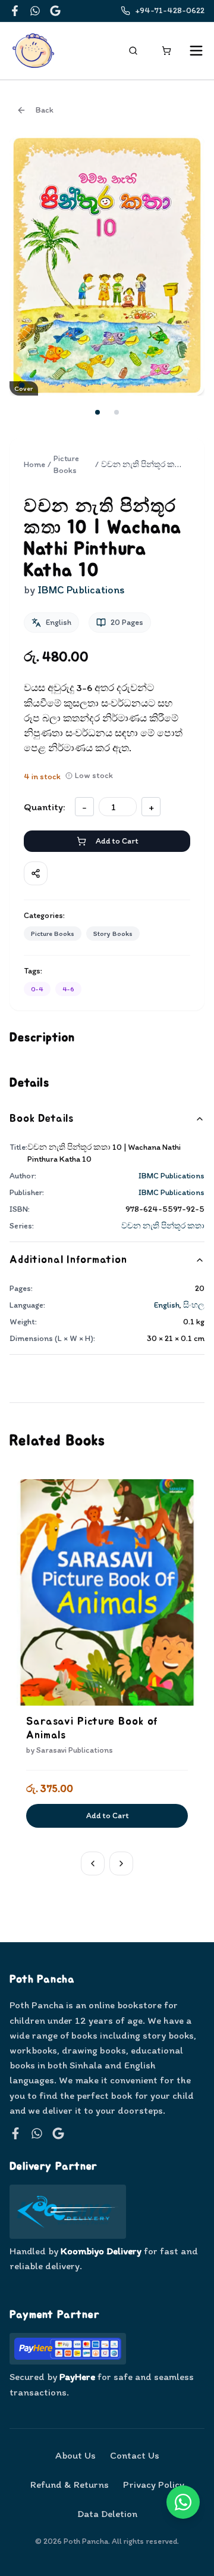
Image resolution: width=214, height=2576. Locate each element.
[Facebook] (15, 11)
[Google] (55, 11)
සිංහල (194, 1305)
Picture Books (66, 464)
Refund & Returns (70, 2484)
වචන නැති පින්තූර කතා (163, 1226)
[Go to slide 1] (97, 412)
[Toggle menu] (196, 51)
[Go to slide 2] (117, 412)
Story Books (113, 934)
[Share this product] (36, 873)
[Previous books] (93, 1863)
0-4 (37, 989)
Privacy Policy (154, 2484)
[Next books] (121, 1863)
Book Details (42, 1119)
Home (34, 464)
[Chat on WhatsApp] (183, 2502)
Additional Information (68, 1260)
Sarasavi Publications (75, 1750)
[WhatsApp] (35, 11)
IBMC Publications (171, 1176)
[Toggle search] (133, 51)
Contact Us (135, 2455)
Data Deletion (107, 2513)
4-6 (68, 989)
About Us (75, 2455)
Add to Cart (117, 841)
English (167, 1305)
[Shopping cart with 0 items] (166, 51)
